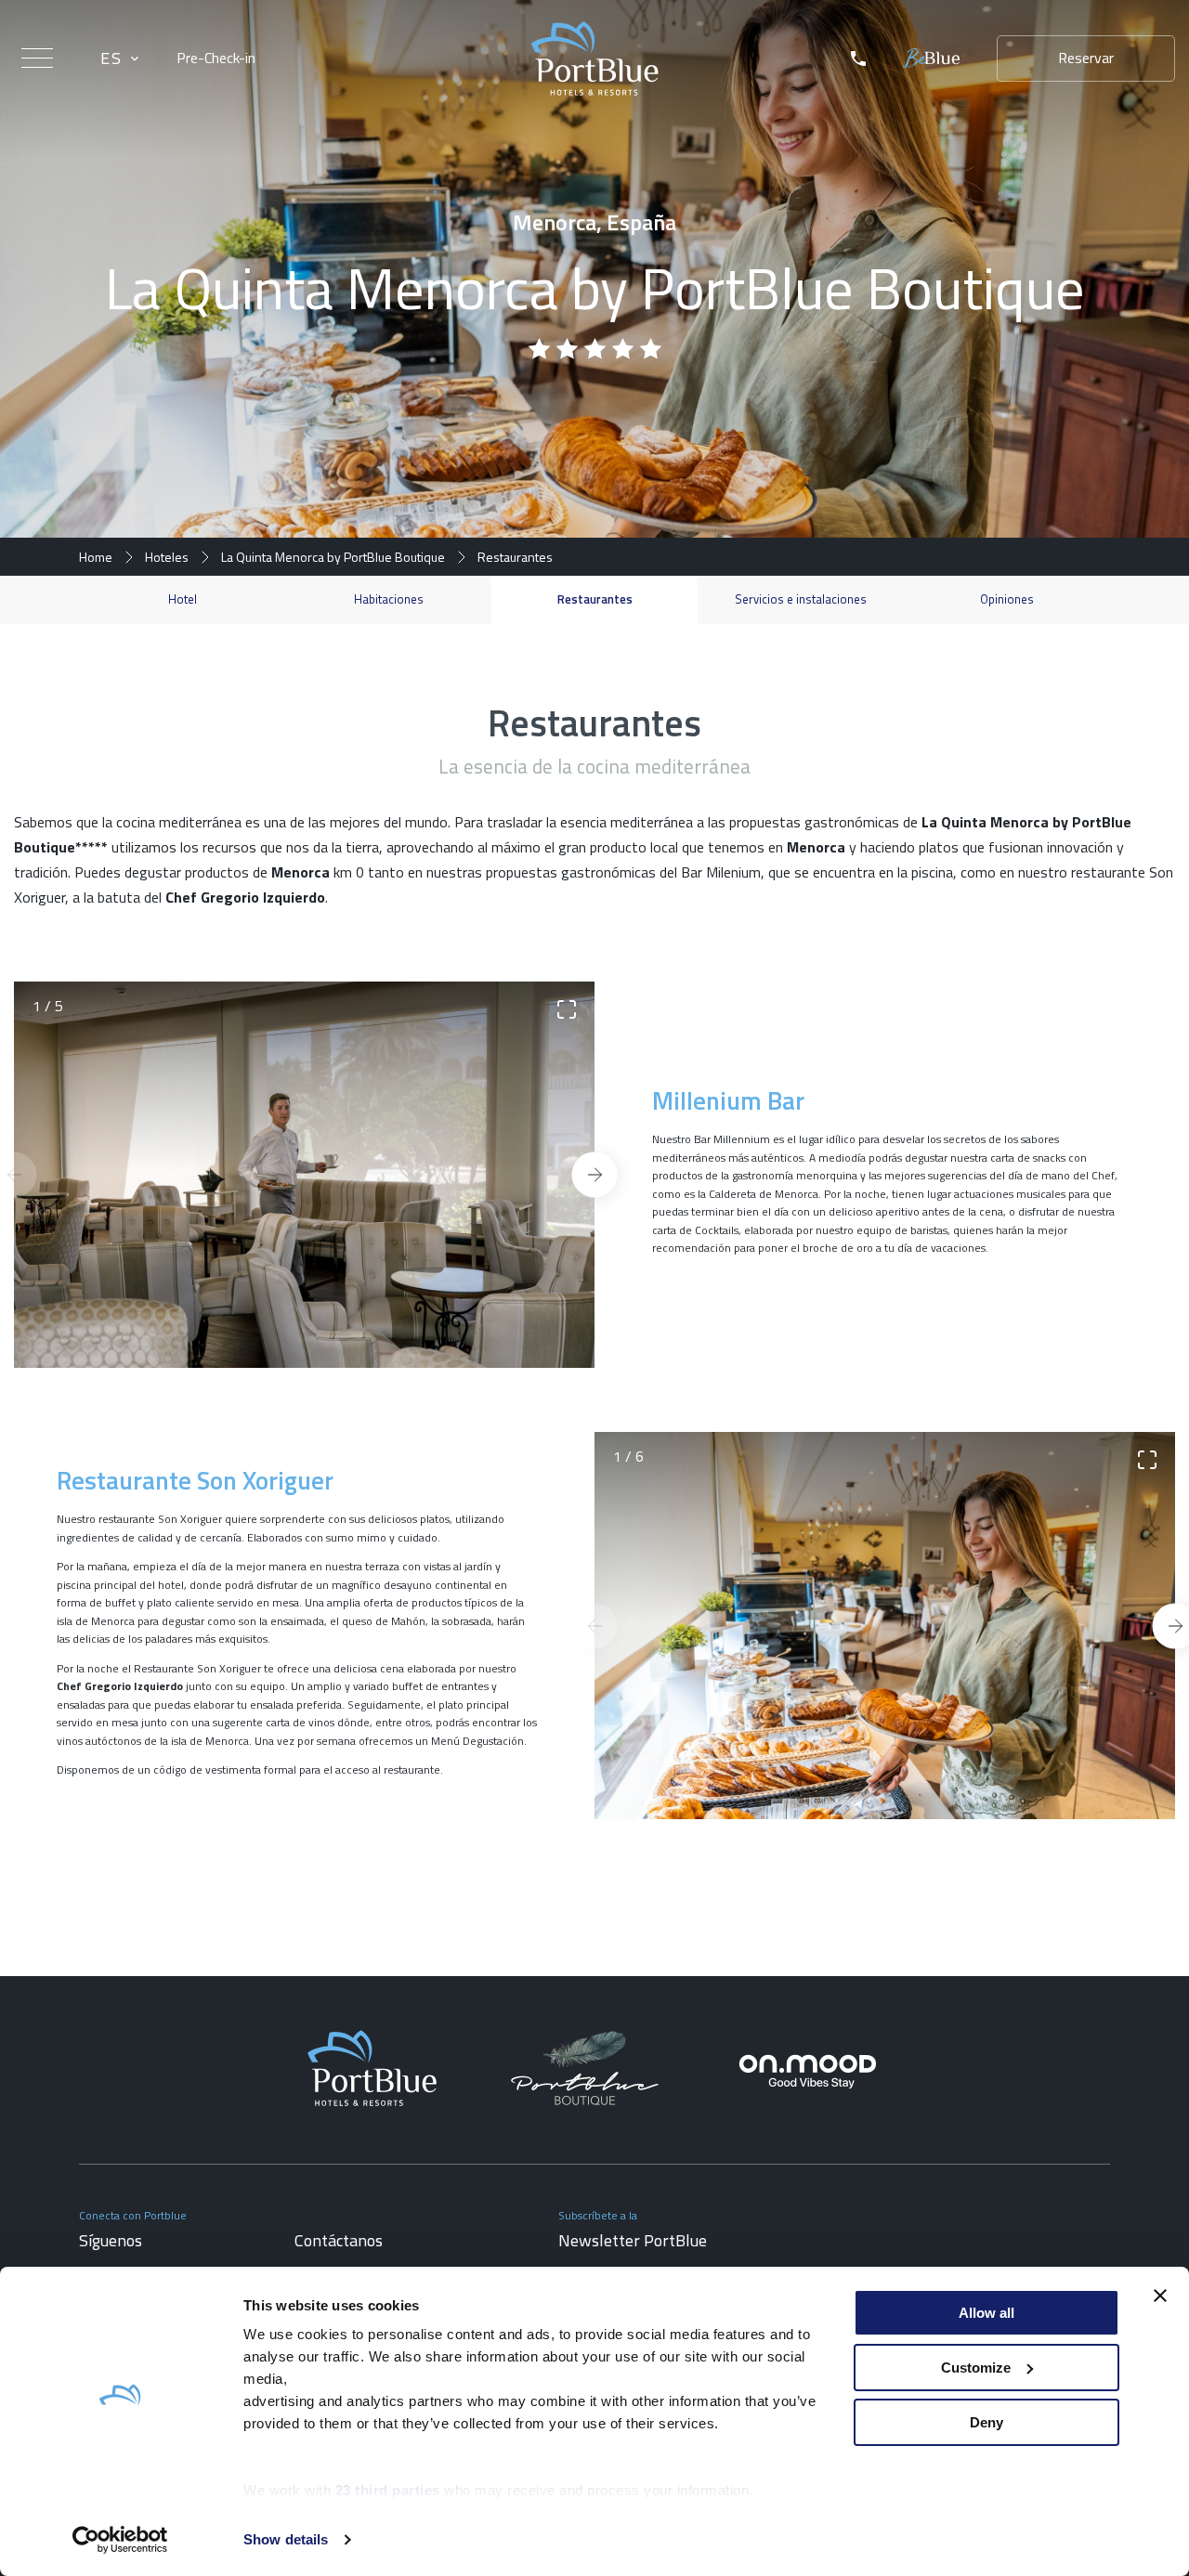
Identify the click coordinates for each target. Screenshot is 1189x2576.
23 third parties (388, 2490)
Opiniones (1007, 599)
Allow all (986, 2313)
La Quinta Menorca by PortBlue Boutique (333, 557)
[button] (595, 1174)
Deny (986, 2422)
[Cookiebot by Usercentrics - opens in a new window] (120, 2540)
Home (96, 557)
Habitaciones (389, 599)
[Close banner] (1160, 2296)
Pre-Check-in (216, 58)
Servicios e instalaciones (801, 599)
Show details (286, 2539)
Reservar (1086, 58)
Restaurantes (595, 599)
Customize (976, 2368)
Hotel (183, 599)
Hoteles (167, 557)
